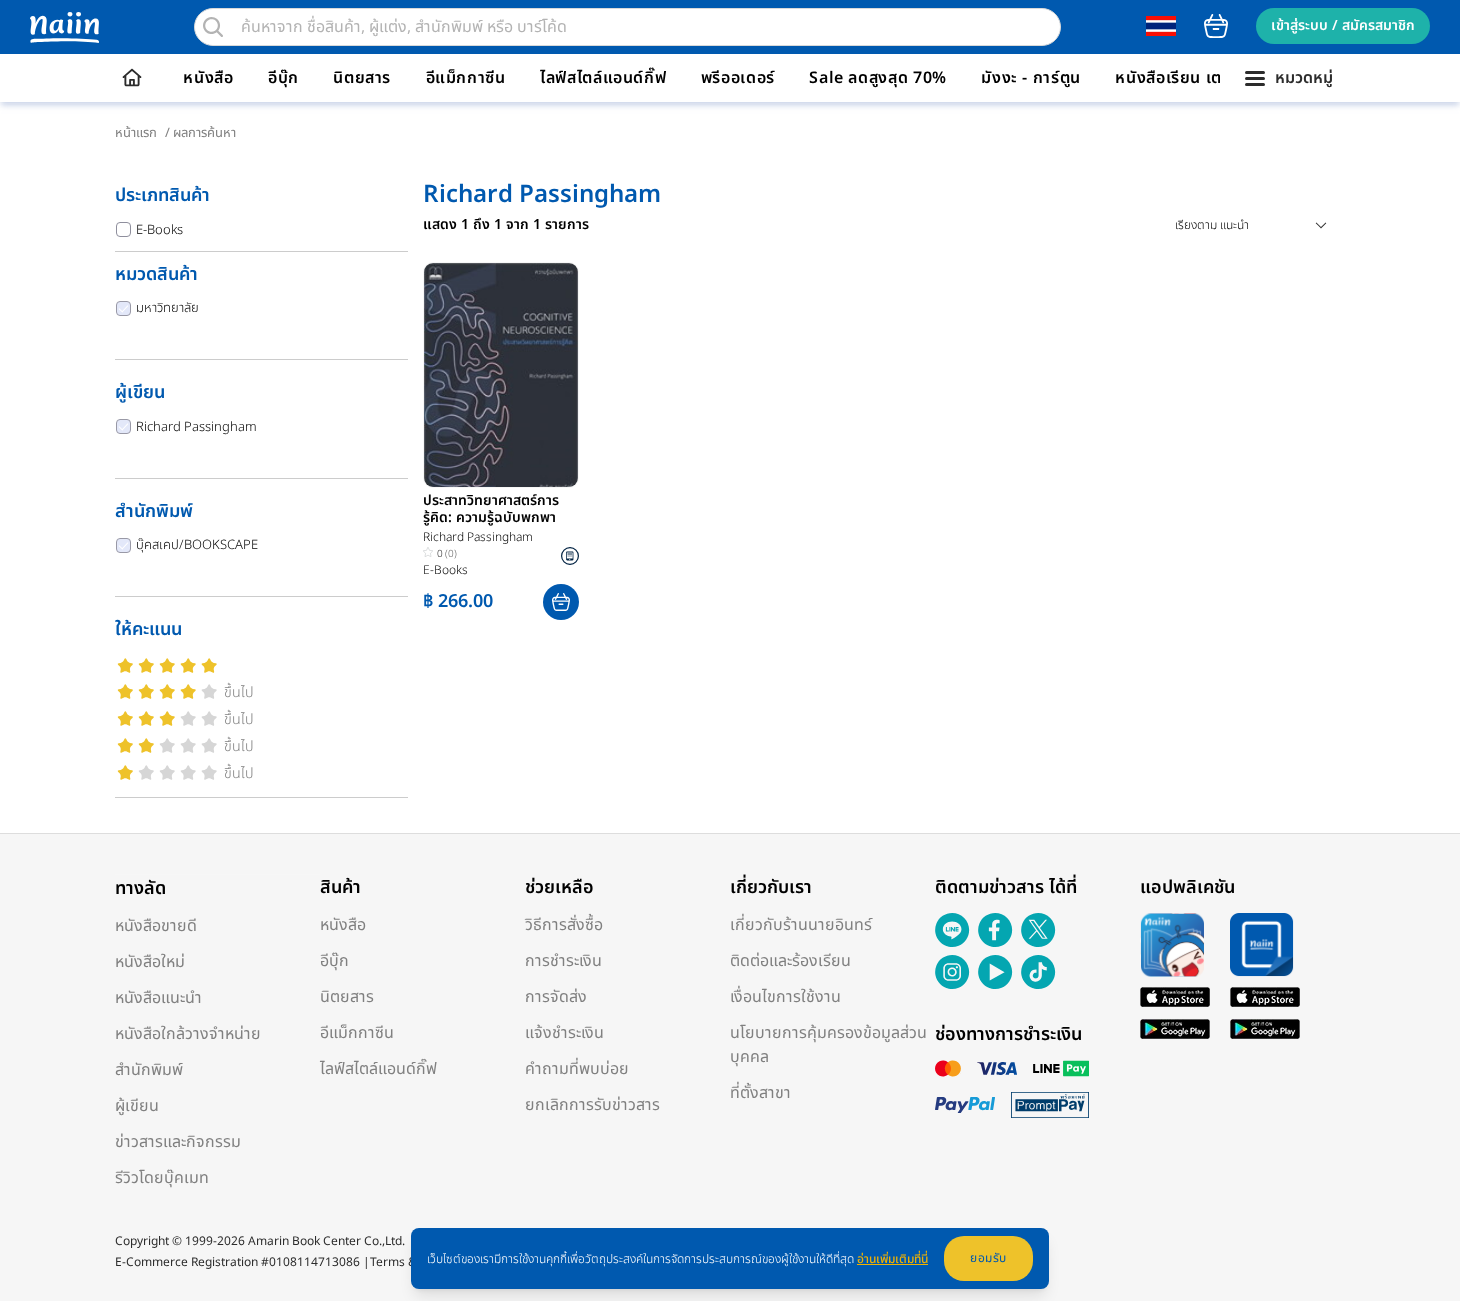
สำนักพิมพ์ (149, 1070)
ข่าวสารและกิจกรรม (178, 1142)
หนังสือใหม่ (150, 962)
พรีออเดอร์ (738, 78)
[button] (561, 602)
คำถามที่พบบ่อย (577, 1069)
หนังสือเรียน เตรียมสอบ (1198, 78)
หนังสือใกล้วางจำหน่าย (188, 1034)
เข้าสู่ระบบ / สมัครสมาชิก (1343, 25)
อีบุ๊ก (283, 78)
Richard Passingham (196, 427)
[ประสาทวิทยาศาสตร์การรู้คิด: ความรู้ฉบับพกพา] (501, 375)
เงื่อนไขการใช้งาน (785, 997)
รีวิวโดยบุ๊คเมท (162, 1178)
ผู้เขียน (137, 1106)
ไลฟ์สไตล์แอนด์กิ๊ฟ (603, 78)
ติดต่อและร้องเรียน (790, 961)
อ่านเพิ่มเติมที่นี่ (892, 1259)
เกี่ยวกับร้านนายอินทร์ (801, 925)
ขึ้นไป (239, 692)
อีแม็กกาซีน (466, 78)
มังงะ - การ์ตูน (1031, 78)
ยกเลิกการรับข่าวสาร (592, 1105)
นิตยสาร (362, 78)
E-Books (159, 230)
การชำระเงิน (563, 961)
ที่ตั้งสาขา (760, 1093)
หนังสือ (208, 78)
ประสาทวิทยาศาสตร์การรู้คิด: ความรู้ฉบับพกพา (491, 510)
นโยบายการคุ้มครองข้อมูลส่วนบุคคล (828, 1045)
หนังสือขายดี (156, 926)
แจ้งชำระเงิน (564, 1033)
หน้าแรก (136, 133)
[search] (213, 27)
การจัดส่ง (556, 997)
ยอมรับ (988, 1258)
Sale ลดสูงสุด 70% (878, 78)
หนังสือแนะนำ (158, 998)
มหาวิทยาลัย (167, 308)
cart (1216, 26)
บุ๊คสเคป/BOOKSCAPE (197, 545)
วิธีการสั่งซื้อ (564, 925)
